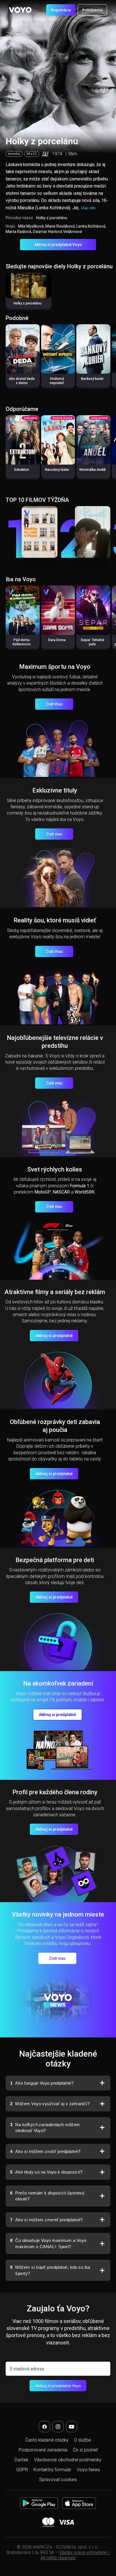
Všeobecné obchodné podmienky (68, 2460)
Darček (22, 2460)
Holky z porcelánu (27, 303)
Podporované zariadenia (43, 2450)
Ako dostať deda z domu (22, 381)
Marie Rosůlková (60, 226)
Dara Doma (57, 640)
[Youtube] (72, 2427)
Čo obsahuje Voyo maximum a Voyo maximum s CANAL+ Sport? (48, 2243)
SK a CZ (32, 154)
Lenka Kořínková (91, 226)
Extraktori (22, 470)
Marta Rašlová (18, 232)
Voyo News (88, 2470)
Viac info (88, 208)
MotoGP (43, 1192)
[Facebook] (44, 2427)
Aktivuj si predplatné (54, 1336)
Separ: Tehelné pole (92, 642)
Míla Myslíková (31, 226)
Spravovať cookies (58, 2480)
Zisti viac (54, 834)
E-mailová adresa (27, 2369)
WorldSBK (85, 1192)
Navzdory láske (57, 470)
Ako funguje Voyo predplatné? (42, 2083)
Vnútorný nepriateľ (57, 381)
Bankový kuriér (92, 379)
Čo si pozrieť (85, 2450)
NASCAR (61, 1192)
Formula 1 (80, 1186)
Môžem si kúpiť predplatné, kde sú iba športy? (50, 2270)
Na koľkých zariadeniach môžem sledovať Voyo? (45, 2128)
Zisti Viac (54, 704)
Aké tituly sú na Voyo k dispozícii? (46, 2172)
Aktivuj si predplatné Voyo (58, 245)
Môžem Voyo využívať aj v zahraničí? (50, 2104)
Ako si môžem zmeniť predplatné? (46, 2220)
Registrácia (61, 10)
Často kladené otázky (47, 2440)
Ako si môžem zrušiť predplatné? (45, 2151)
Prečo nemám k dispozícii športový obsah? (47, 2196)
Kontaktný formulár (52, 2470)
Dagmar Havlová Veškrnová (57, 232)
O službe (82, 2440)
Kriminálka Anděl (92, 470)
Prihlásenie (92, 10)
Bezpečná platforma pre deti (55, 1560)
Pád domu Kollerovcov (22, 642)
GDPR (22, 2470)
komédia (14, 154)
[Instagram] (58, 2427)
